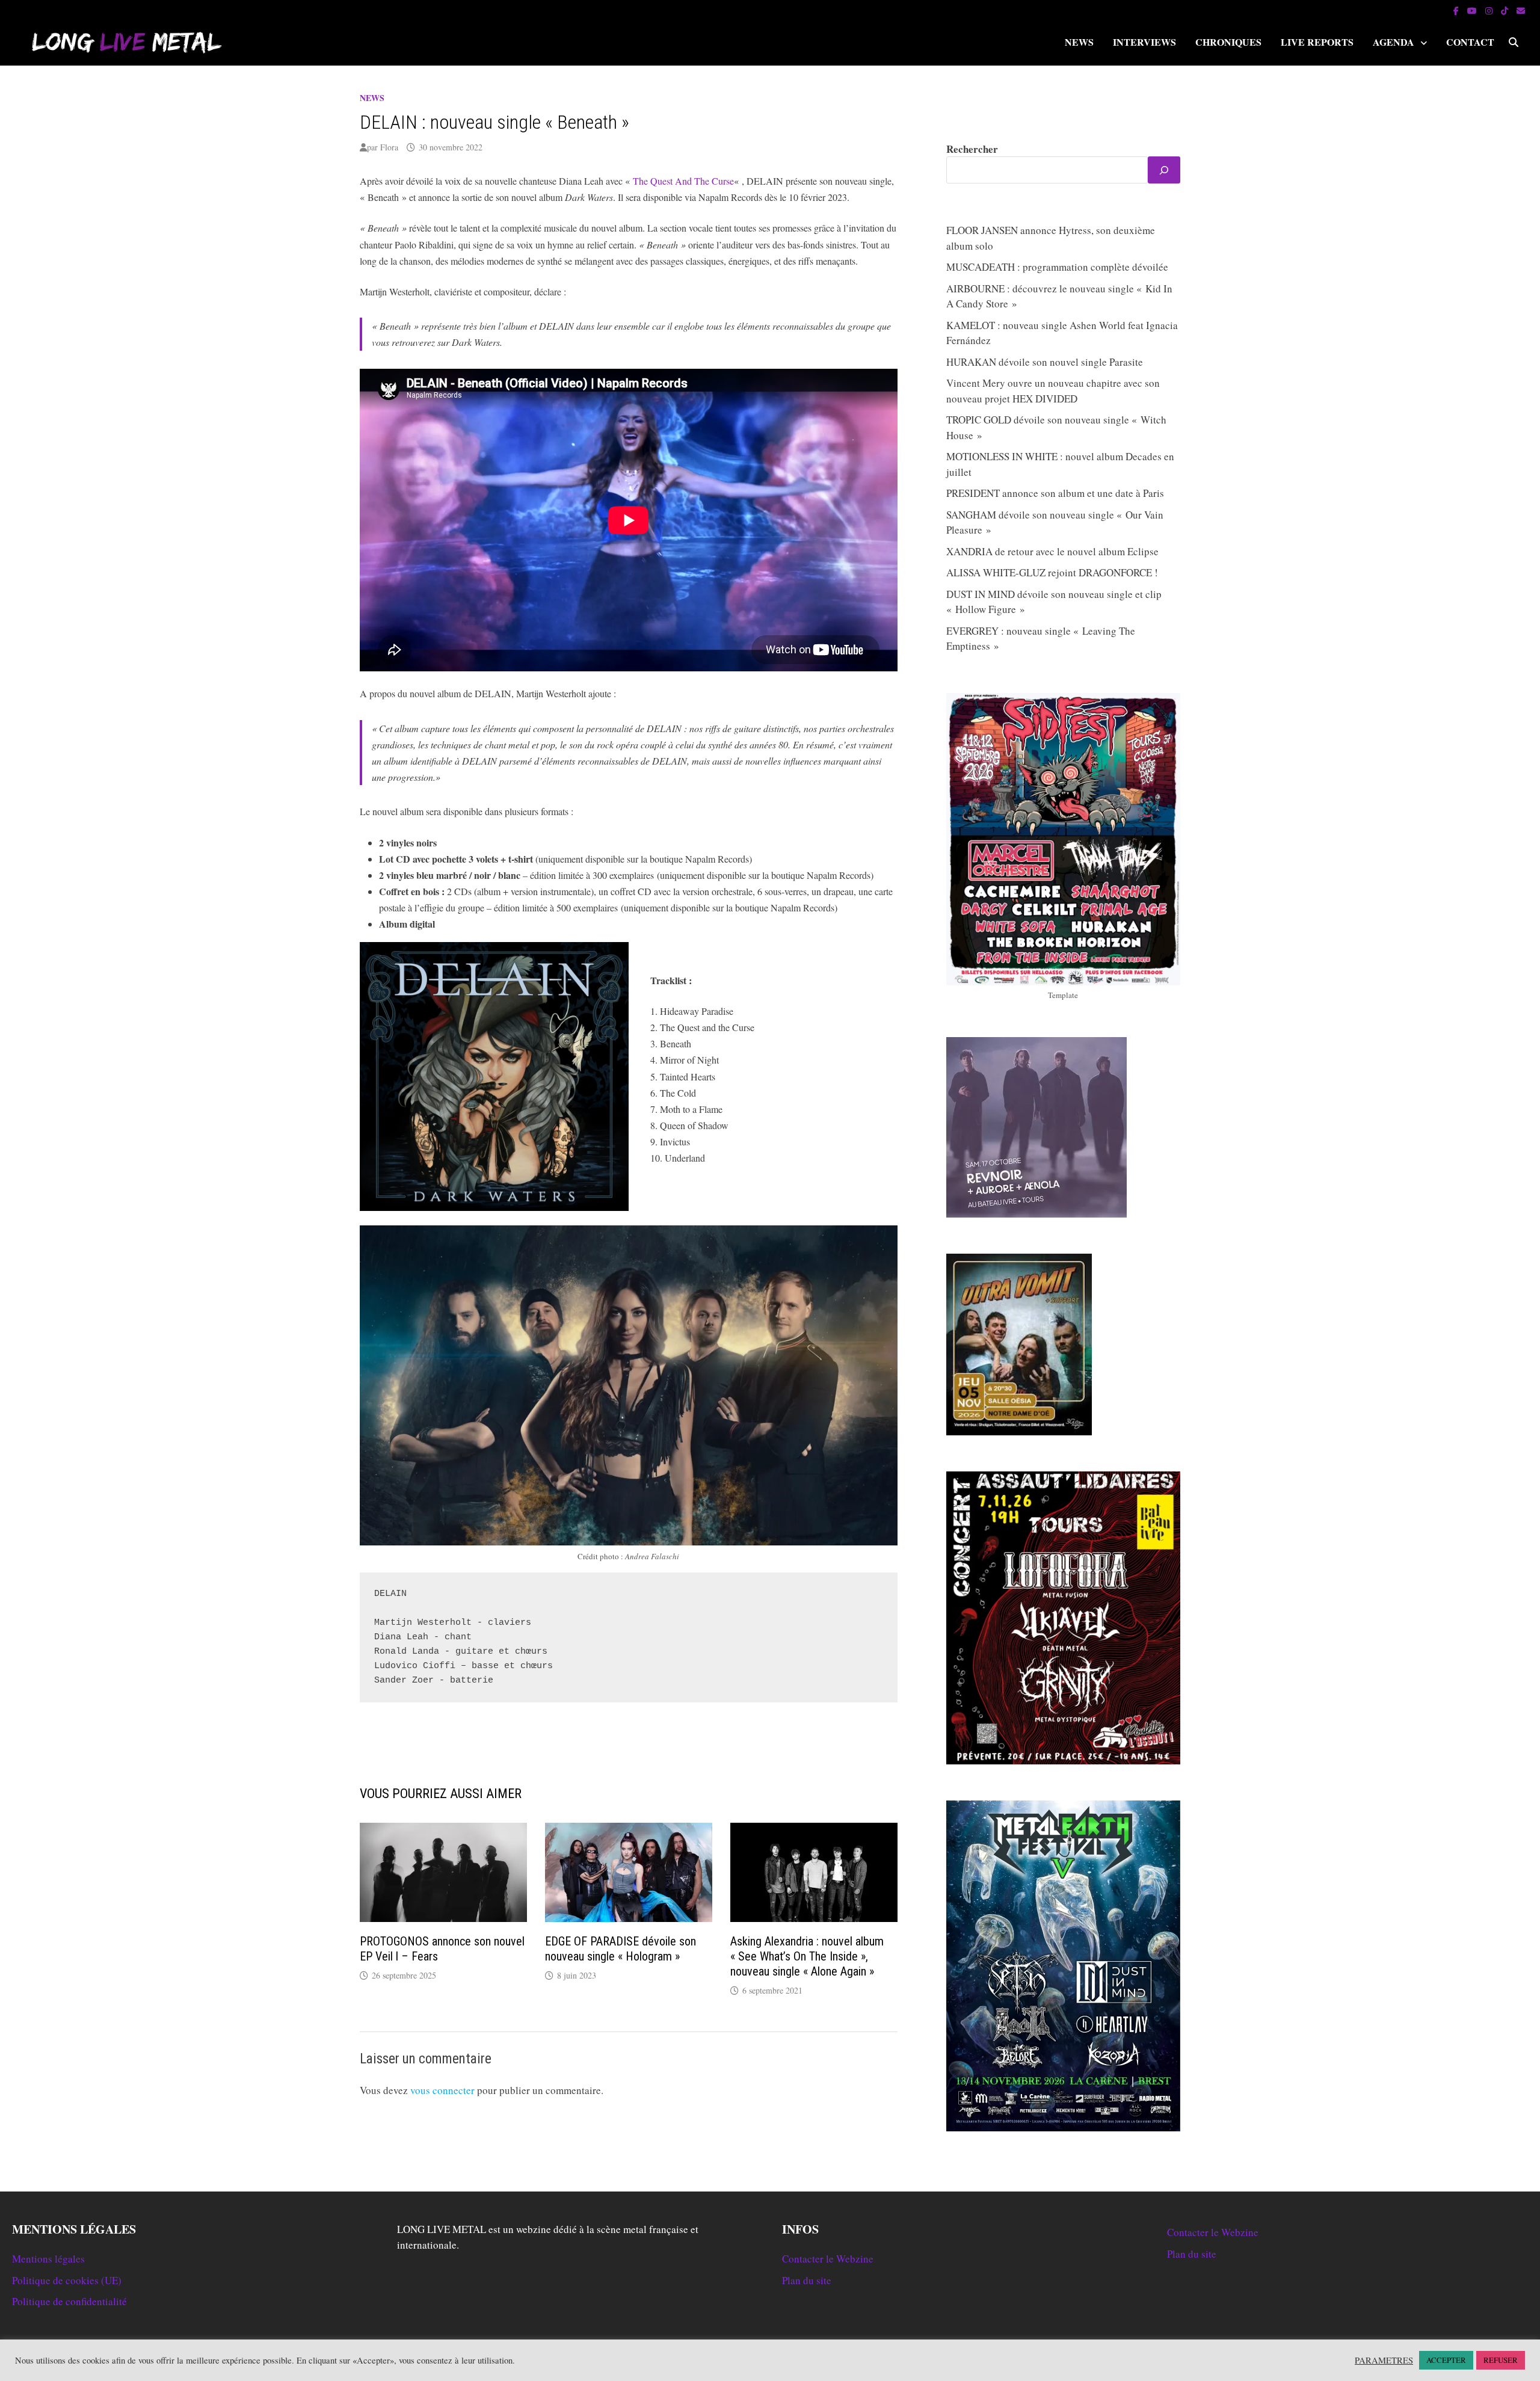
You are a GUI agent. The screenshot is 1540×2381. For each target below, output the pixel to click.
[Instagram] (1490, 10)
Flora (389, 147)
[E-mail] (1521, 10)
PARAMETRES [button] (1384, 2361)
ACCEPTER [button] (1446, 2360)
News (1079, 42)
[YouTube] (1473, 10)
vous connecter (442, 2090)
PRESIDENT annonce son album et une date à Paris (1055, 493)
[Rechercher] (1164, 170)
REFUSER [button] (1501, 2360)
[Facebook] (1457, 10)
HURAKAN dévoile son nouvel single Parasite (1045, 362)
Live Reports (1317, 42)
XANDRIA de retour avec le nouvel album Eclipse (1052, 551)
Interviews (1144, 42)
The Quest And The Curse (683, 181)
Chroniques (1228, 42)
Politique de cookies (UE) (67, 2280)
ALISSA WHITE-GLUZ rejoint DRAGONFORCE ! (1052, 572)
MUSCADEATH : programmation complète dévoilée (1057, 267)
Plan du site (807, 2280)
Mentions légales (48, 2259)
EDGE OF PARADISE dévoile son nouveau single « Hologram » (621, 1949)
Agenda (1394, 42)
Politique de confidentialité (69, 2301)
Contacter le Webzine (828, 2259)
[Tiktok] (1506, 10)
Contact (1470, 42)
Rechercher (972, 149)
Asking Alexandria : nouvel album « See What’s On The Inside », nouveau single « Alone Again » (807, 1956)
